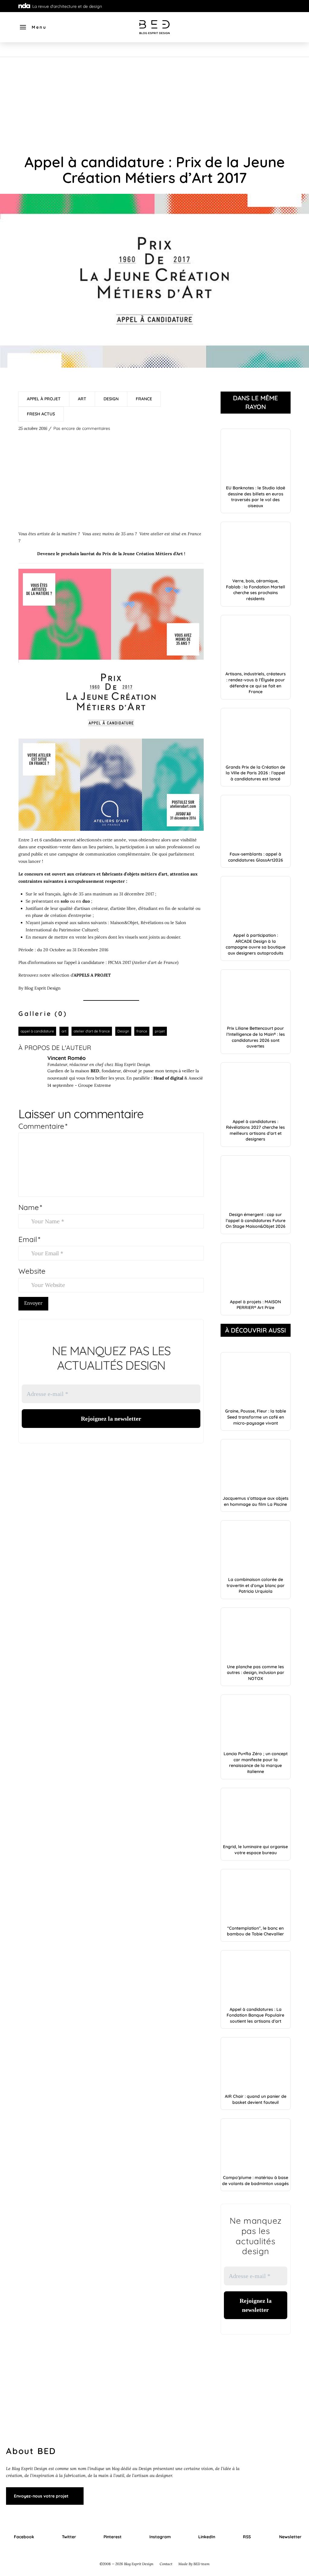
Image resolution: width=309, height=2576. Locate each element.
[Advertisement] (154, 102)
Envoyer (33, 1303)
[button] (33, 27)
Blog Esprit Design (43, 988)
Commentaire (43, 1126)
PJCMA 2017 (119, 962)
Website (32, 1271)
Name (30, 1207)
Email (29, 1239)
